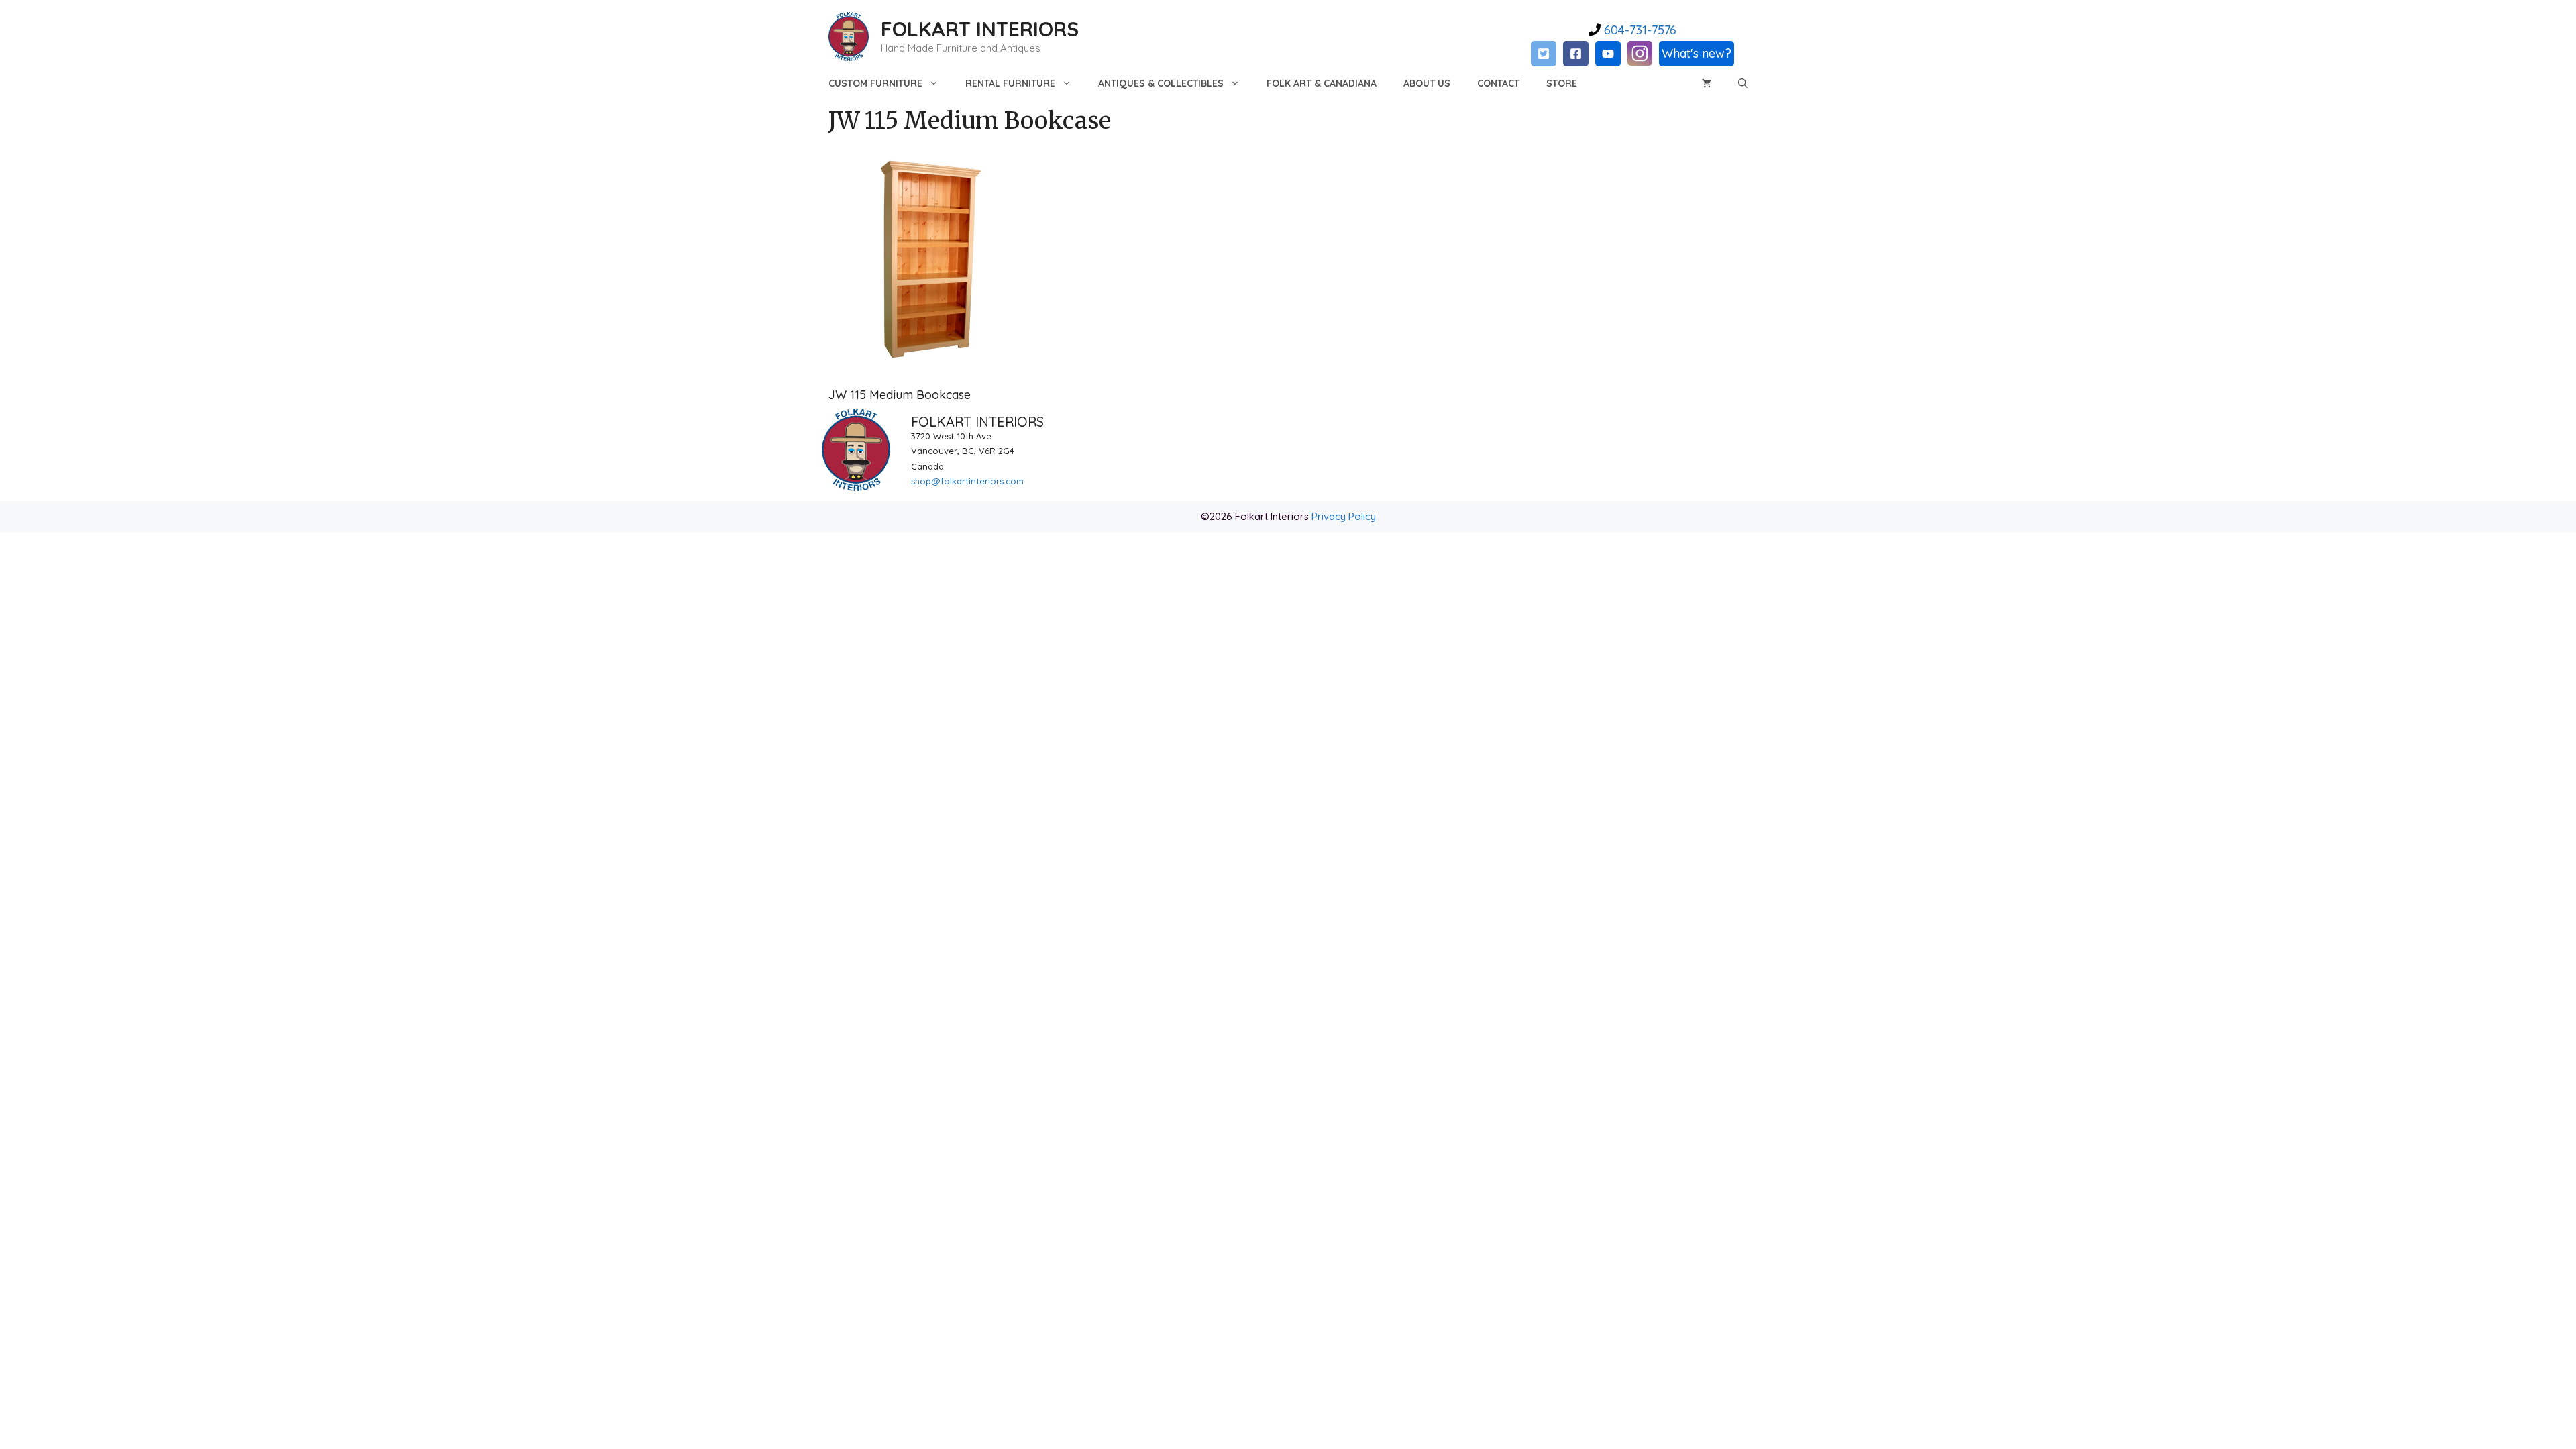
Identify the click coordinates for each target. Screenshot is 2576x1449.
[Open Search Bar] (1743, 83)
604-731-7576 (1639, 30)
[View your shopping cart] (1707, 83)
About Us (1427, 83)
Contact (1498, 83)
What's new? (1697, 53)
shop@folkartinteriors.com (967, 481)
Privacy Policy (1344, 516)
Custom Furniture (875, 83)
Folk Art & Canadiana (1322, 83)
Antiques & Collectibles (1161, 83)
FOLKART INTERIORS (980, 29)
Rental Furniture (1010, 83)
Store (1562, 83)
